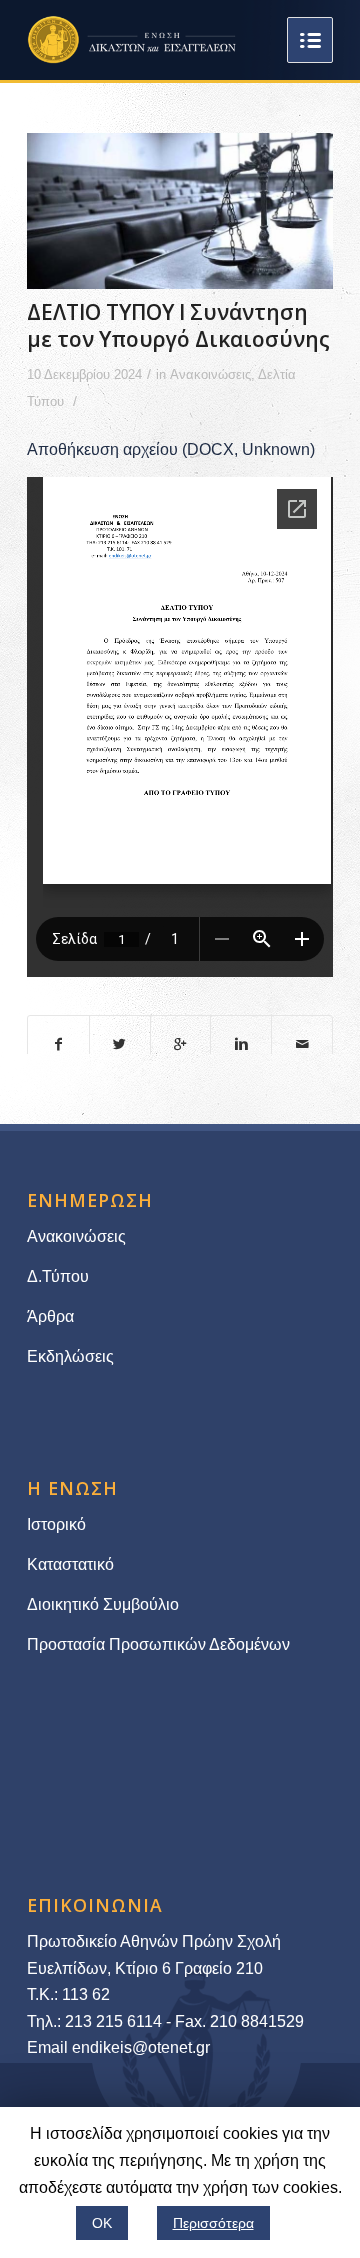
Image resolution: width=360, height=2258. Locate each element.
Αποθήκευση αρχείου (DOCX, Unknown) (171, 449)
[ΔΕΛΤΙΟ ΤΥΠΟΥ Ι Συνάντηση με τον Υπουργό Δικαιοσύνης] (180, 211)
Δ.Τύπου (58, 1276)
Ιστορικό (56, 1524)
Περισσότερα (213, 2223)
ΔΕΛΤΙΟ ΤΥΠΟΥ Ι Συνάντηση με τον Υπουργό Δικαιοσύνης (178, 325)
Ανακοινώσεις (210, 374)
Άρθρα (50, 1316)
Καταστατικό (72, 1564)
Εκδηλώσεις (70, 1356)
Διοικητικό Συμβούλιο (103, 1604)
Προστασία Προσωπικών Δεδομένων (158, 1644)
